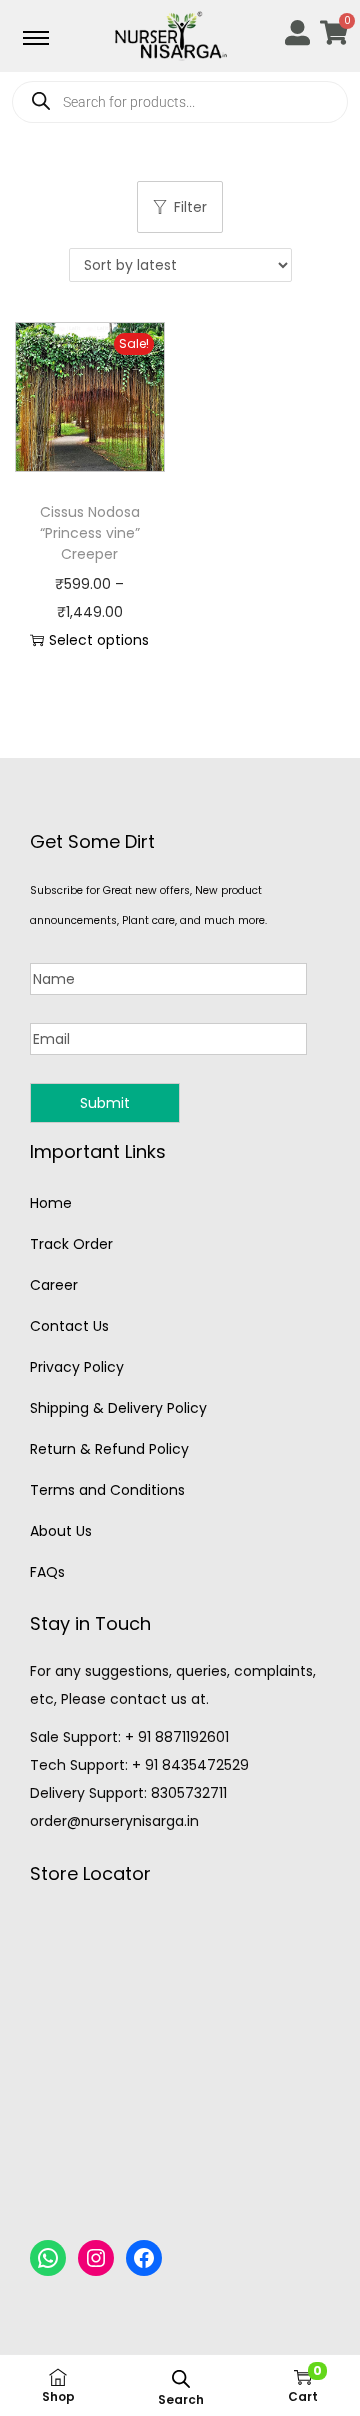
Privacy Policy (77, 1367)
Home (51, 1203)
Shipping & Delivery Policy (118, 1408)
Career (54, 1285)
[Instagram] (96, 2258)
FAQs (47, 1572)
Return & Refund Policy (109, 1449)
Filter (190, 207)
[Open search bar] (181, 2378)
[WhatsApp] (48, 2258)
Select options (99, 640)
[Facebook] (144, 2258)
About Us (61, 1531)
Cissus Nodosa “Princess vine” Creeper (90, 533)
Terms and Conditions (107, 1490)
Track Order (71, 1244)
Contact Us (69, 1326)
